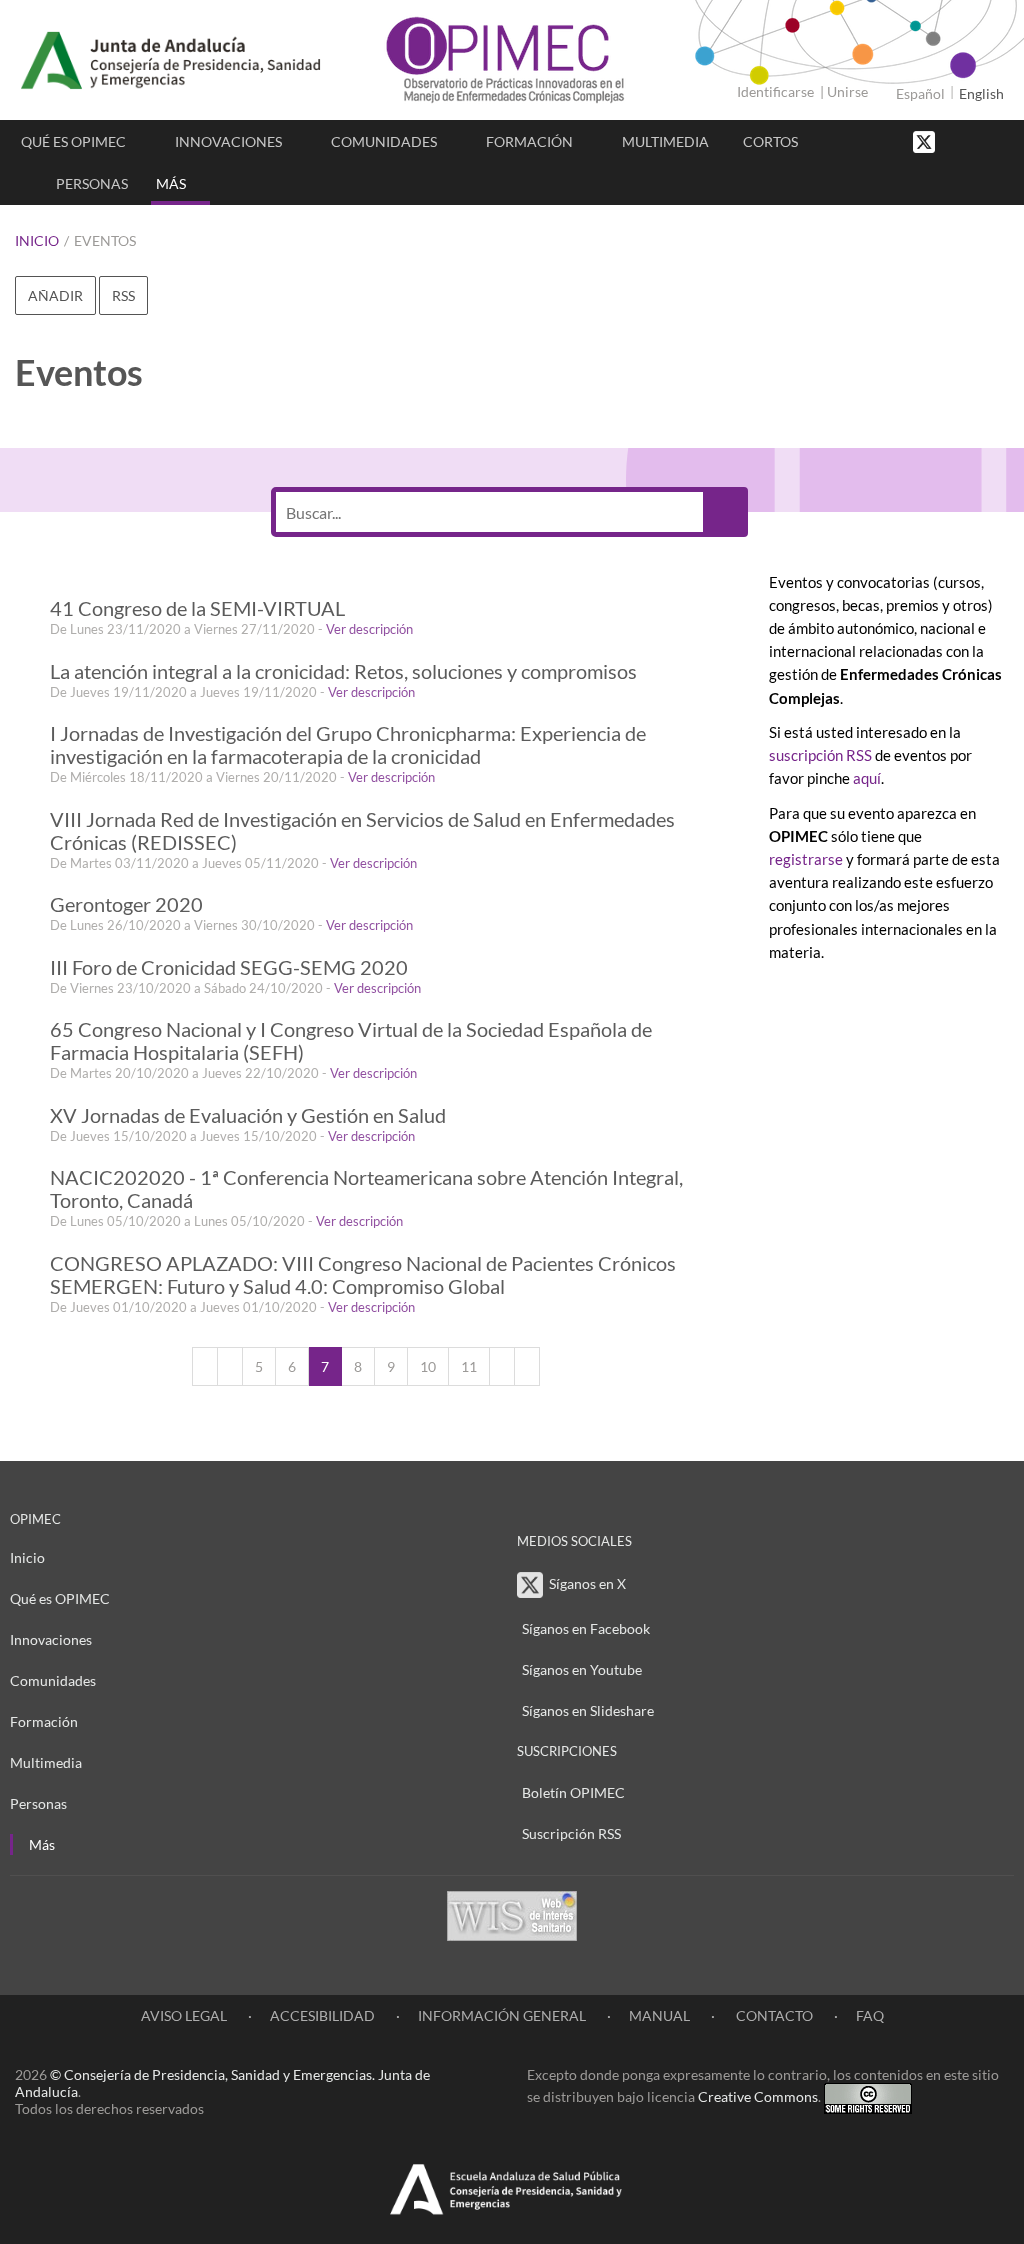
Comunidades (384, 141)
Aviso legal (184, 2015)
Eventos (105, 240)
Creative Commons (758, 2096)
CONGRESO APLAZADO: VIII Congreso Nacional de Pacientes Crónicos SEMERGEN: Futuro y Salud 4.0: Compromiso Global (363, 1275)
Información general (502, 2015)
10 (428, 1366)
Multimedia (665, 141)
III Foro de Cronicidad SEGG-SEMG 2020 (229, 967)
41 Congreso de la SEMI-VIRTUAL (197, 608)
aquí (867, 778)
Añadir (55, 295)
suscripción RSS (820, 755)
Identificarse (775, 91)
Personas (92, 183)
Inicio (37, 240)
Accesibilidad (322, 2015)
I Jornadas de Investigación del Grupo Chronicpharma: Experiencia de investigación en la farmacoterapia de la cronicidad (348, 745)
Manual (659, 2015)
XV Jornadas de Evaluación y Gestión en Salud (248, 1115)
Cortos (770, 141)
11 (469, 1366)
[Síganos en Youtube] (979, 140)
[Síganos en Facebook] (959, 140)
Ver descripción (369, 629)
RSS (123, 295)
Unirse (847, 91)
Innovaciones (228, 141)
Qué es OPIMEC (73, 141)
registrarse (806, 859)
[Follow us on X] (926, 140)
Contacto (773, 2015)
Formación (529, 141)
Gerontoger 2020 (126, 904)
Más (171, 183)
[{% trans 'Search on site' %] (999, 140)
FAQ (870, 2015)
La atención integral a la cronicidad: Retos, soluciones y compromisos (343, 671)
